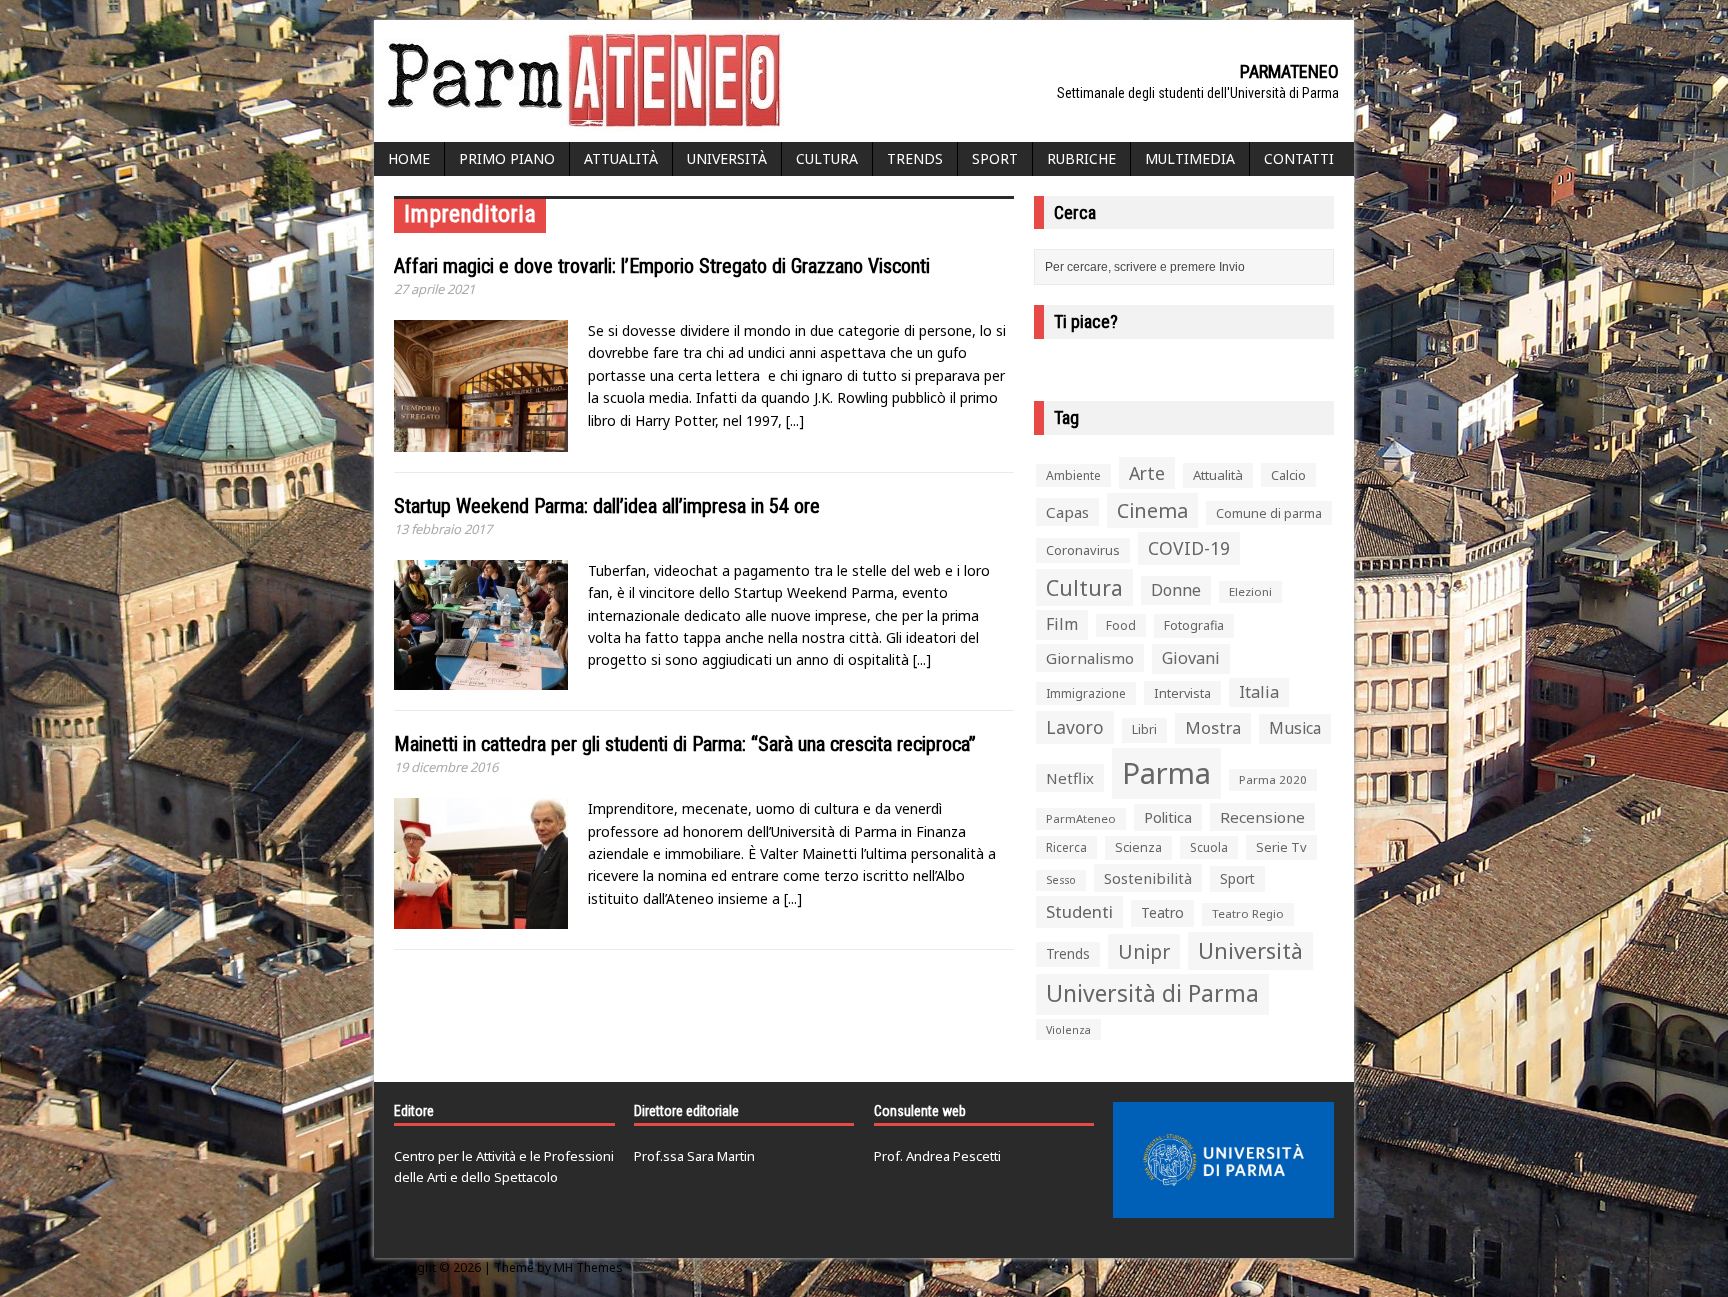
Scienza (1138, 847)
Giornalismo (1090, 658)
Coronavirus (1083, 550)
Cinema (1152, 510)
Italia (1259, 692)
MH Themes (588, 1267)
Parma (1166, 773)
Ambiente (1073, 475)
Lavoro (1075, 727)
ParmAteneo (1081, 818)
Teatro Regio (1248, 913)
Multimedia (1190, 158)
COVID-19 (1189, 548)
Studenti (1079, 911)
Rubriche (1081, 158)
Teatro (1162, 912)
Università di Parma (1152, 993)
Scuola (1209, 847)
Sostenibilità (1148, 878)
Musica (1295, 728)
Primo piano (507, 158)
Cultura (827, 158)
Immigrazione (1086, 693)
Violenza (1068, 1029)
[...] (795, 420)
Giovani (1191, 658)
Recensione (1262, 817)
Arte (1147, 473)
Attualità (621, 158)
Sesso (1061, 880)
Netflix (1070, 778)
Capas (1067, 512)
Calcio (1288, 475)
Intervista (1182, 693)
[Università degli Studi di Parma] (1223, 1160)
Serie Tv (1281, 847)
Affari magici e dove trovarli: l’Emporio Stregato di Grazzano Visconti (662, 266)
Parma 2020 (1273, 779)
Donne (1176, 590)
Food (1121, 625)
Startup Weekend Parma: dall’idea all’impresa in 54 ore (607, 506)
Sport (995, 158)
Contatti (1299, 158)
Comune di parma (1269, 513)
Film (1062, 624)
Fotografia (1194, 625)
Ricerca (1066, 847)
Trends (915, 158)
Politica (1168, 817)
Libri (1144, 729)
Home (409, 158)
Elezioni (1250, 591)
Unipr (1144, 951)
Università (727, 158)
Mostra (1213, 727)
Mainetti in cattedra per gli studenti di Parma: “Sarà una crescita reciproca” (685, 744)
